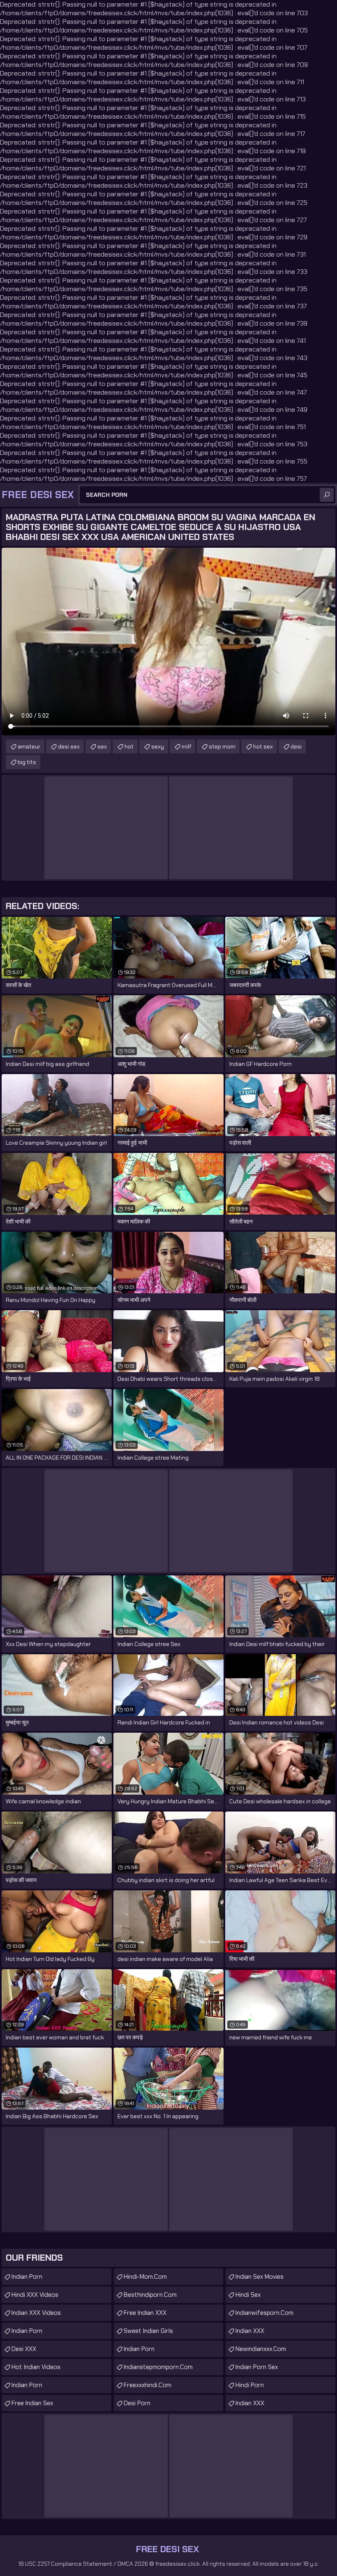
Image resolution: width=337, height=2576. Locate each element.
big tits (27, 762)
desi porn (137, 2403)
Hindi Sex (248, 2295)
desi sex (69, 746)
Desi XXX (24, 2349)
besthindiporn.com (150, 2295)
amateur (29, 746)
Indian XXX (250, 2331)
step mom (222, 746)
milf (186, 746)
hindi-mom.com (145, 2277)
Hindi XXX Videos (35, 2295)
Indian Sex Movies (260, 2277)
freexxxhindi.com (148, 2385)
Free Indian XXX (145, 2313)
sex (102, 746)
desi (296, 746)
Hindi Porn (250, 2385)
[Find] (327, 495)
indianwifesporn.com (264, 2313)
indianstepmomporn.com (158, 2367)
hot (129, 746)
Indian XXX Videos (36, 2313)
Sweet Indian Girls (148, 2331)
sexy (158, 746)
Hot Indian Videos (36, 2367)
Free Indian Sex (32, 2403)
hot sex (263, 746)
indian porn (139, 2349)
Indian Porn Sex (257, 2367)
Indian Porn (27, 2277)
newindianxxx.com (261, 2349)
